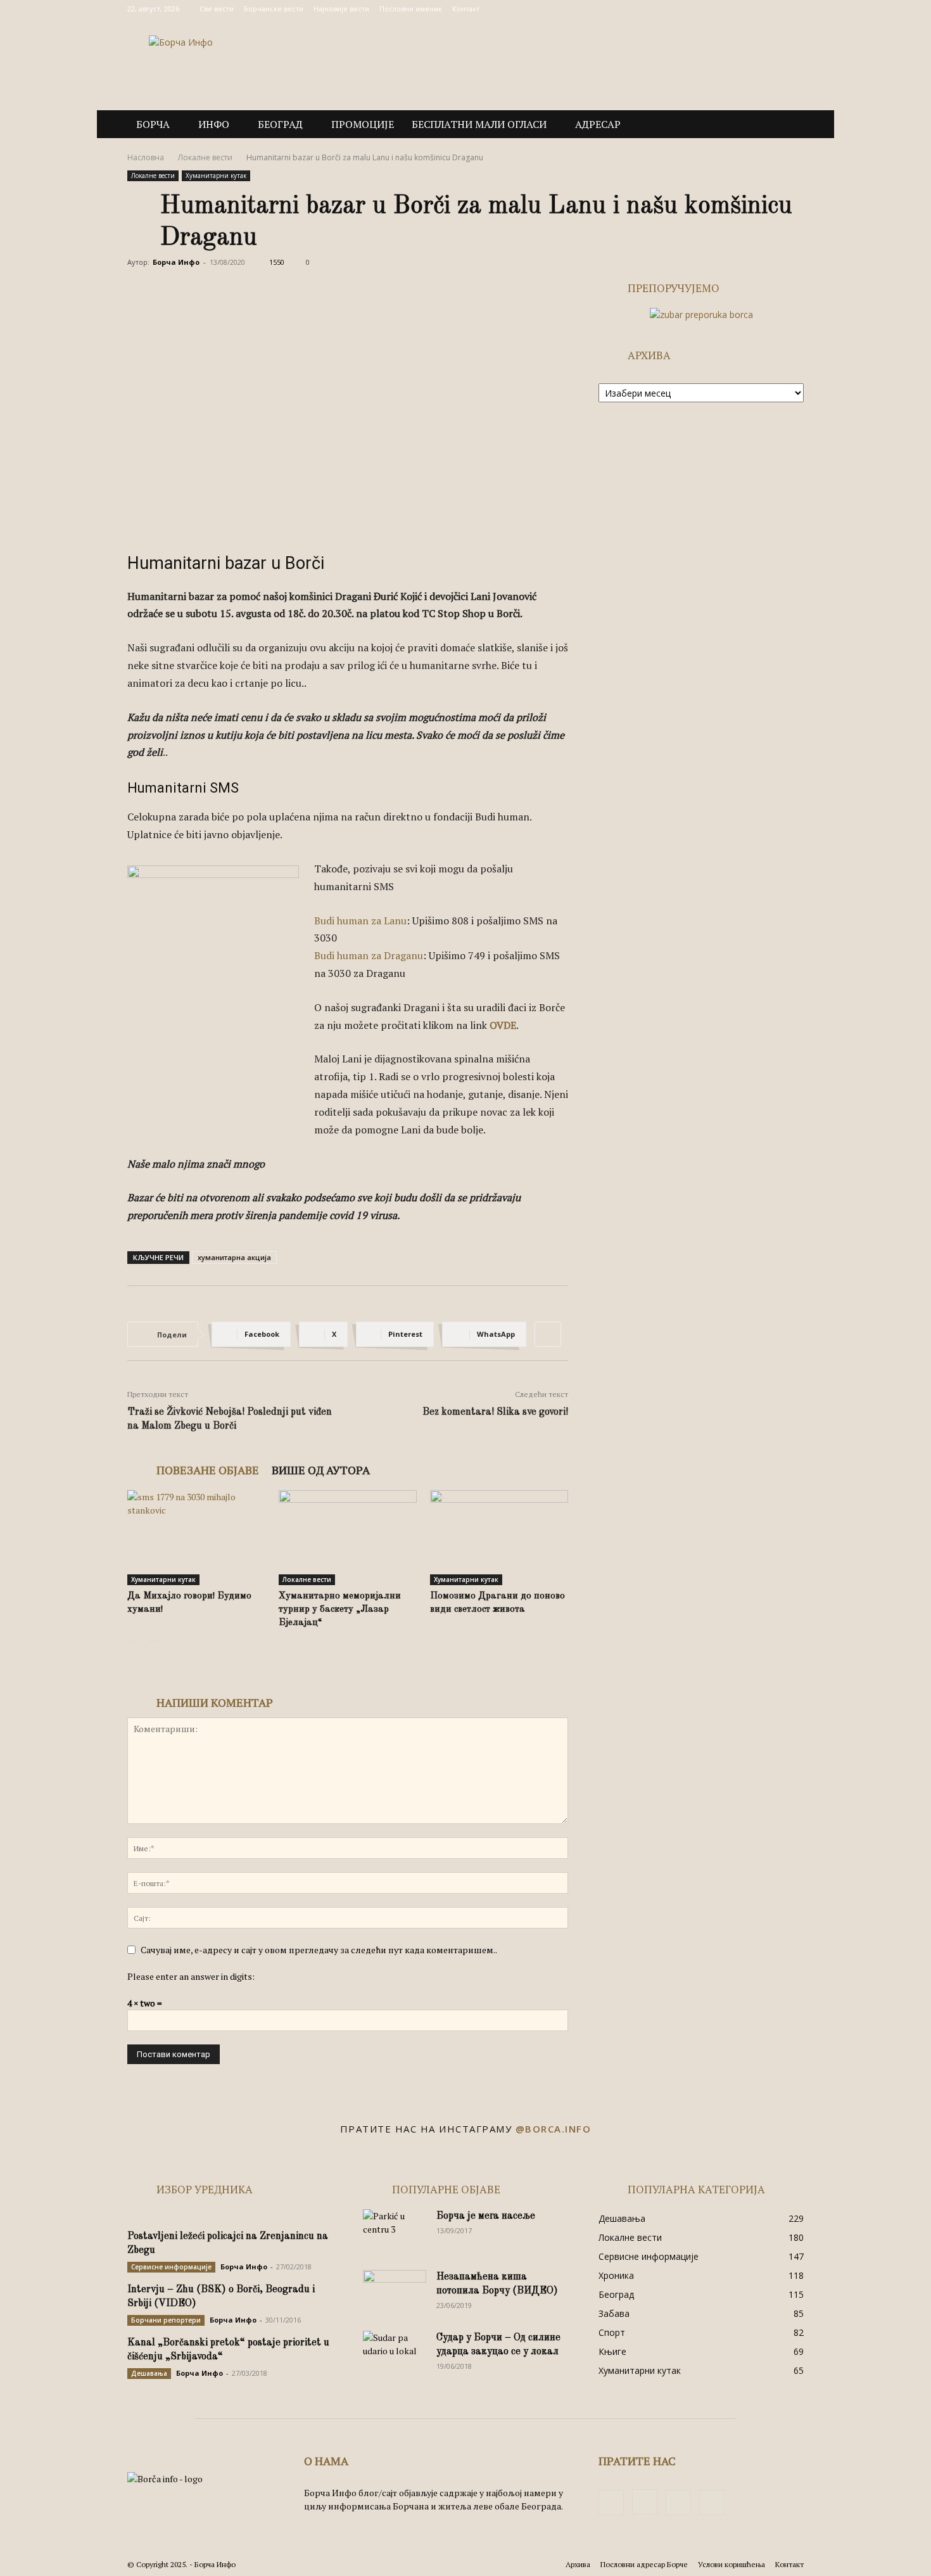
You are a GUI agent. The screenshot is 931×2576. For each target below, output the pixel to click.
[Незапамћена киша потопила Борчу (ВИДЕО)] (395, 2292)
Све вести (217, 9)
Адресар (598, 124)
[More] (548, 1334)
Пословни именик (411, 9)
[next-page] (155, 1648)
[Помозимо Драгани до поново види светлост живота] (499, 1538)
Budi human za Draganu (369, 955)
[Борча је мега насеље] (395, 2231)
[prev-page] (135, 1648)
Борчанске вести (274, 9)
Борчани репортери (166, 2320)
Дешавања (149, 2373)
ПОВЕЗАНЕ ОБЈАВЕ (208, 1470)
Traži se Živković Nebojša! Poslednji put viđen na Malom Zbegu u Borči (230, 1419)
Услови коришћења (731, 2564)
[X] (773, 9)
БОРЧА (153, 124)
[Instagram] (752, 9)
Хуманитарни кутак (216, 175)
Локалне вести (205, 157)
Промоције (363, 124)
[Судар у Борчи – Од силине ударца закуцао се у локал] (395, 2353)
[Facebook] (731, 9)
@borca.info (554, 2129)
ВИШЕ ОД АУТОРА (321, 1470)
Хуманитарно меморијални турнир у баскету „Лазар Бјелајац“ (340, 1610)
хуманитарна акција (234, 1257)
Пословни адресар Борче (644, 2564)
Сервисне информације (171, 2267)
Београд (280, 124)
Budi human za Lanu (360, 921)
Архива (578, 2564)
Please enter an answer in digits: (191, 1976)
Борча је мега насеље (486, 2216)
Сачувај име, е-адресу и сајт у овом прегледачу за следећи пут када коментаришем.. (319, 1950)
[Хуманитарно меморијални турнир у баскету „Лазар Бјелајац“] (348, 1538)
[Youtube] (794, 9)
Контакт (466, 9)
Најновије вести (341, 9)
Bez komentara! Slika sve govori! (495, 1412)
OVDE (503, 1025)
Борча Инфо (176, 262)
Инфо (214, 124)
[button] (788, 125)
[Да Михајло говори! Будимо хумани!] (196, 1538)
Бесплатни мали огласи (479, 124)
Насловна (146, 157)
